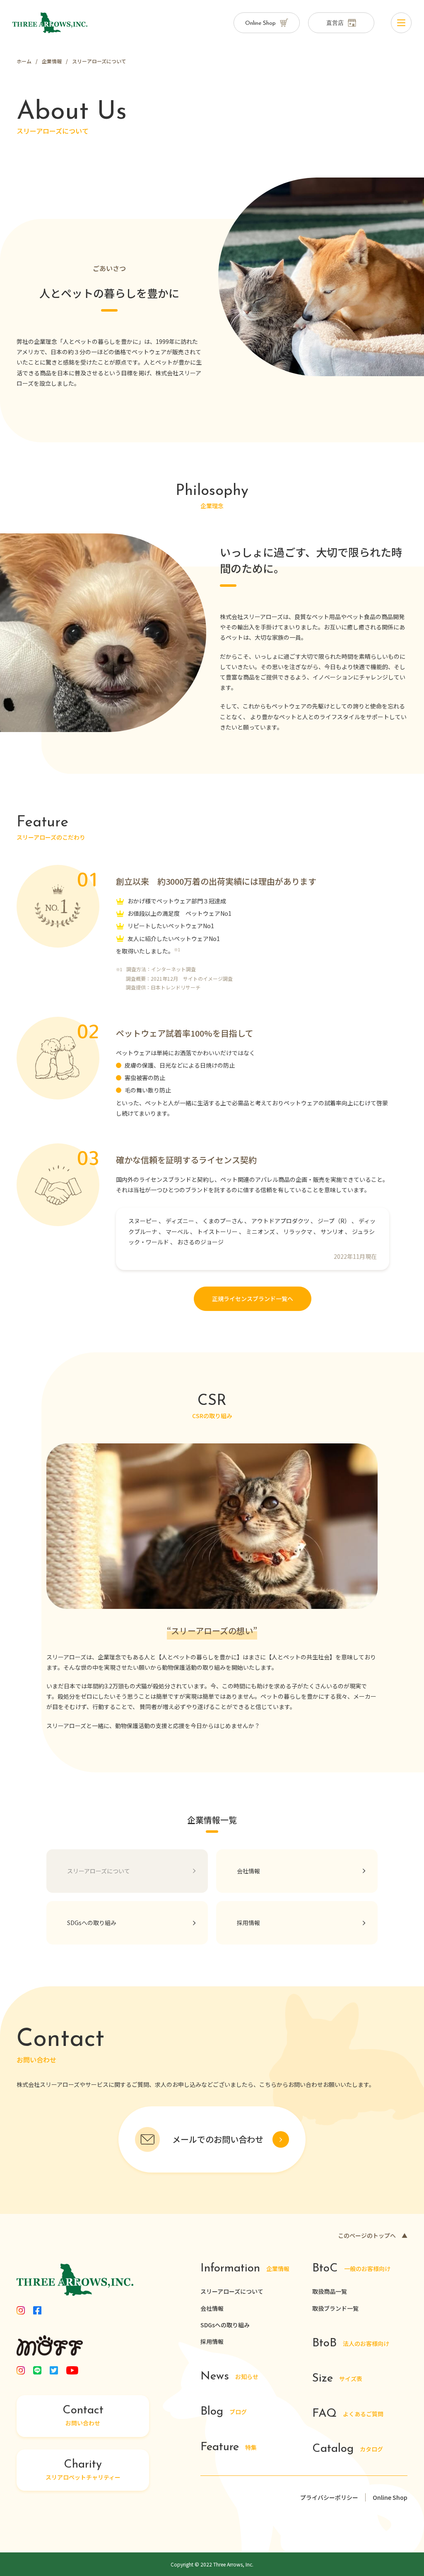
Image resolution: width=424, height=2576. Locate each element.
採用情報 (212, 2341)
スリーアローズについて (232, 2291)
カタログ (348, 2449)
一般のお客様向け (351, 2269)
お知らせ (229, 2377)
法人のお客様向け (351, 2344)
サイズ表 (337, 2379)
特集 (229, 2448)
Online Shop (390, 2497)
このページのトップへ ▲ (373, 2235)
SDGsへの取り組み (225, 2325)
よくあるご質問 (348, 2414)
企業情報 (245, 2269)
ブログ (224, 2412)
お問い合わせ (83, 2416)
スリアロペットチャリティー (83, 2470)
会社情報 (212, 2308)
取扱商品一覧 (330, 2291)
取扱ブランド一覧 (335, 2308)
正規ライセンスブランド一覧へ (253, 1299)
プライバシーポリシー (329, 2497)
